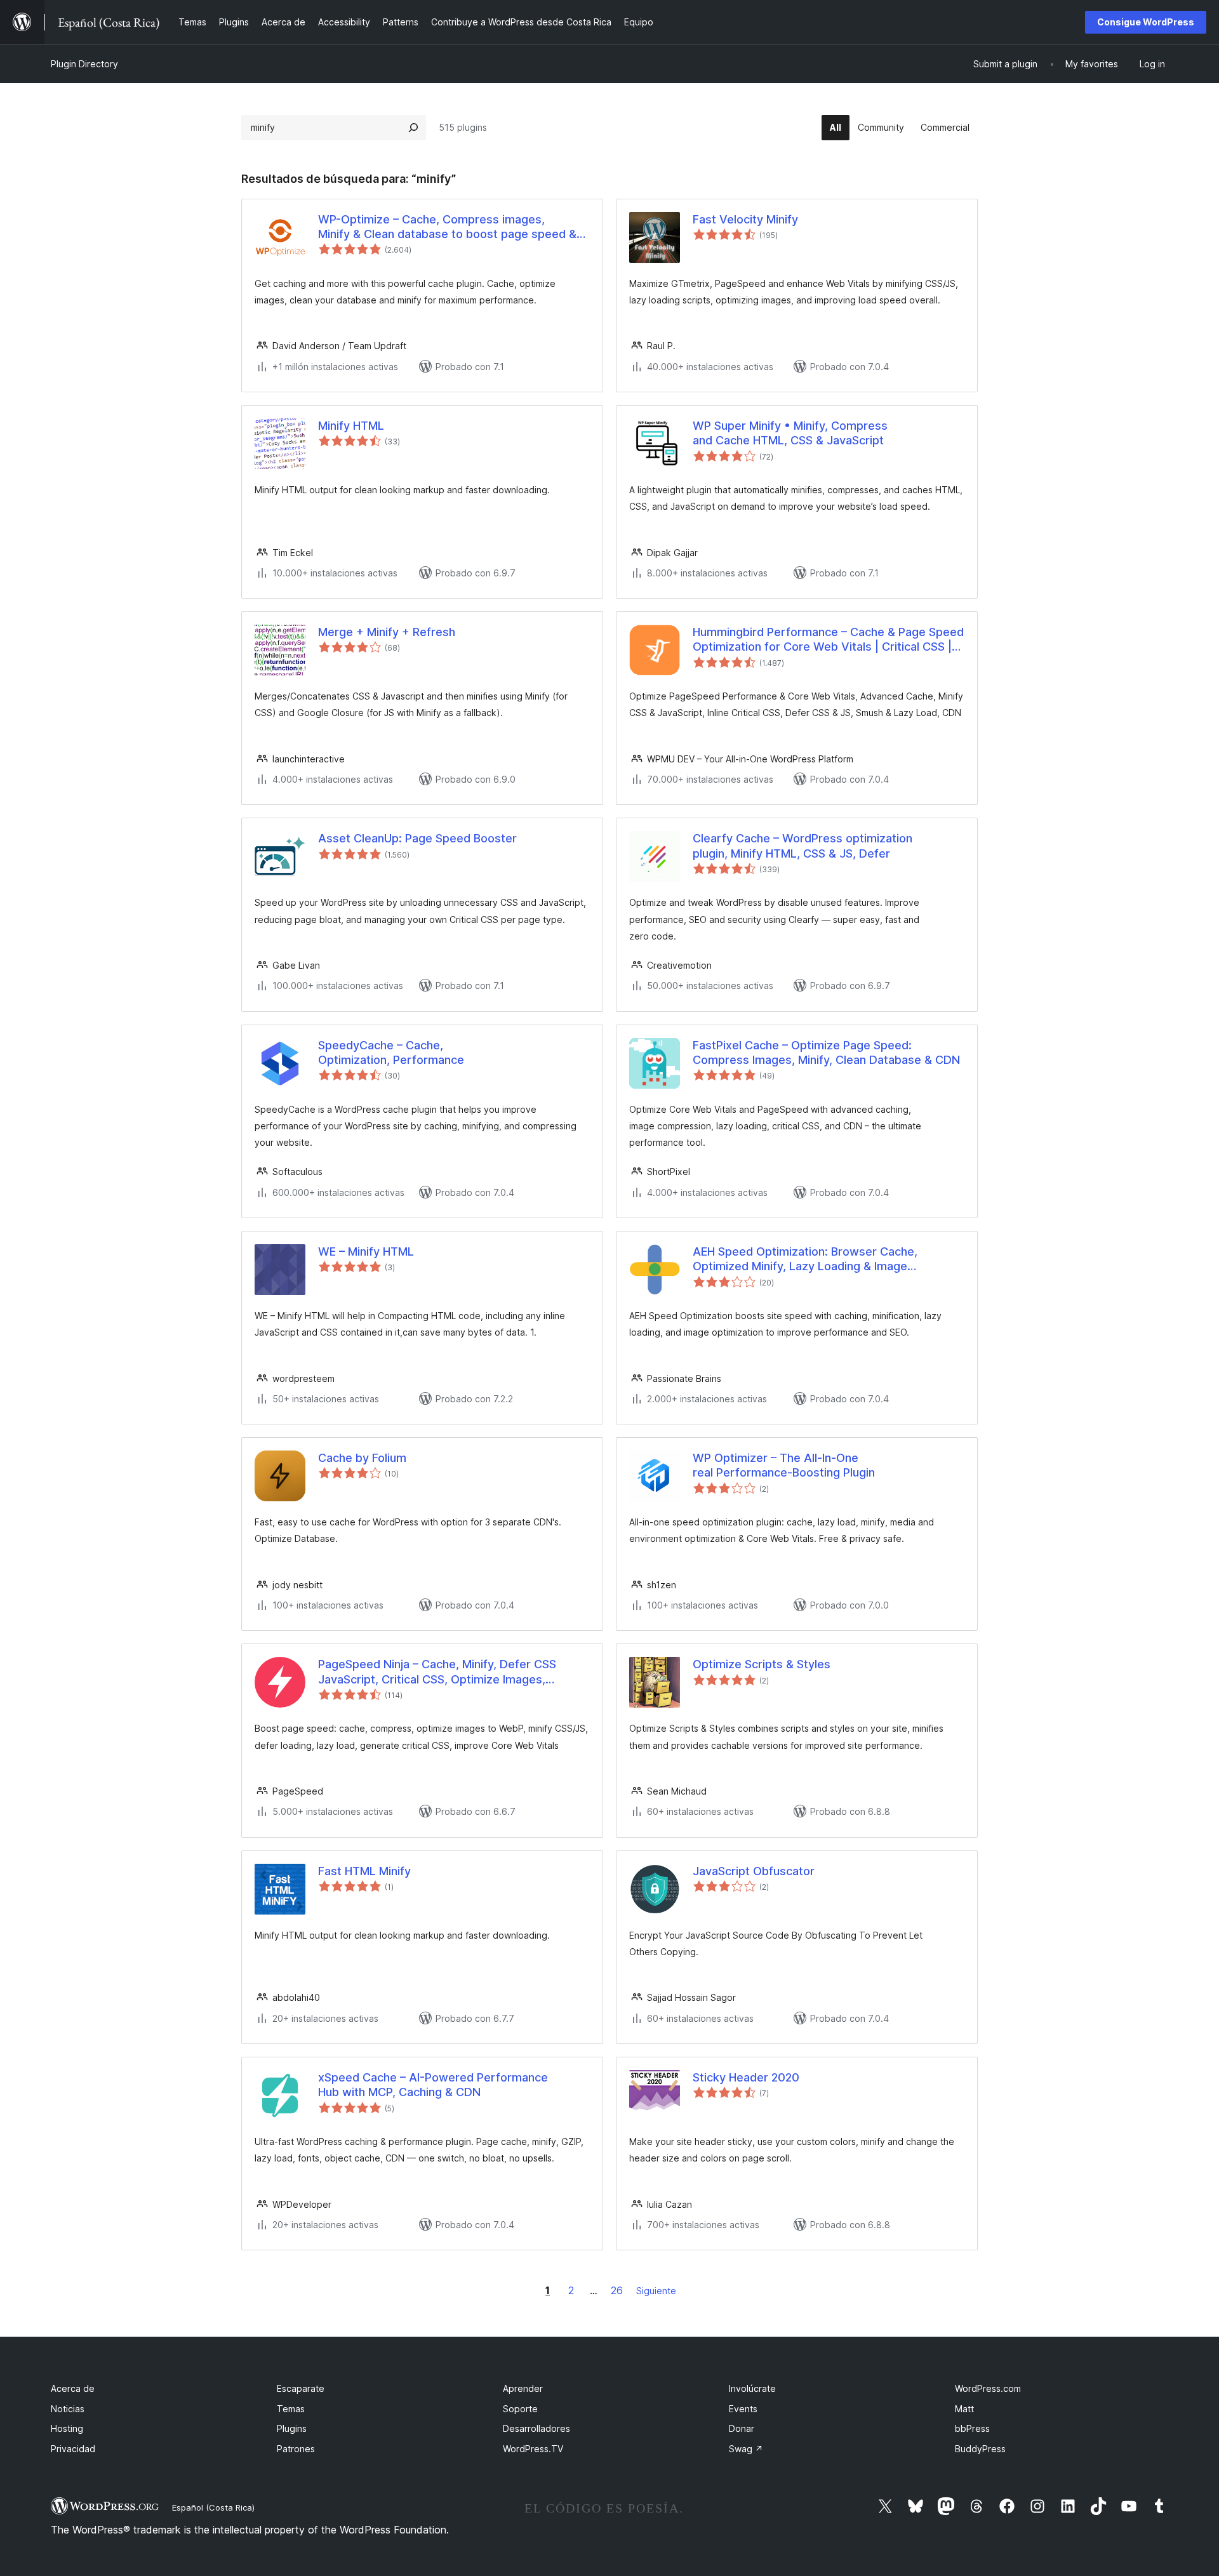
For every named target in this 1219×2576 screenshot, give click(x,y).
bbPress (972, 2428)
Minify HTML (351, 426)
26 (617, 2290)
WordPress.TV (533, 2449)
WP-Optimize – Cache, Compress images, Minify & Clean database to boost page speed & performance (447, 227)
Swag (746, 2449)
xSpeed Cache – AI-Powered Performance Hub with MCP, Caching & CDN (433, 2085)
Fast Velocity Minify (745, 219)
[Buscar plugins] (413, 128)
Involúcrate (752, 2388)
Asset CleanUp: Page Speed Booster (417, 838)
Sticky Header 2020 (746, 2077)
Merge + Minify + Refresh (387, 632)
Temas (291, 2409)
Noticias (68, 2409)
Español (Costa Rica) (213, 2507)
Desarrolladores (536, 2428)
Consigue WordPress (1146, 22)
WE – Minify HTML (366, 1251)
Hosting (67, 2428)
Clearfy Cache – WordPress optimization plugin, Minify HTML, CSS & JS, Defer (803, 846)
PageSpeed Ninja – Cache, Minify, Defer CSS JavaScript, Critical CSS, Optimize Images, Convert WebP (437, 1672)
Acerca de (73, 2388)
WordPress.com (988, 2388)
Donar (742, 2428)
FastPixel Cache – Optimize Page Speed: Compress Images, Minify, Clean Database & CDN (826, 1052)
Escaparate (301, 2388)
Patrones (296, 2449)
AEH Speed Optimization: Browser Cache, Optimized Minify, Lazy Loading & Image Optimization (805, 1259)
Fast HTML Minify (364, 1871)
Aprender (523, 2388)
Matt (964, 2409)
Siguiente (656, 2291)
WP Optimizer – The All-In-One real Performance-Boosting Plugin (784, 1465)
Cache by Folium (362, 1458)
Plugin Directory (84, 64)
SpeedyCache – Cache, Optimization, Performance (391, 1052)
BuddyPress (980, 2449)
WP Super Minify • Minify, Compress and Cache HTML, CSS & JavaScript (790, 433)
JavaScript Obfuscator (754, 1871)
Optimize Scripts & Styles (762, 1664)
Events (743, 2409)
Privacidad (73, 2449)
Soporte (520, 2409)
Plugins (292, 2428)
